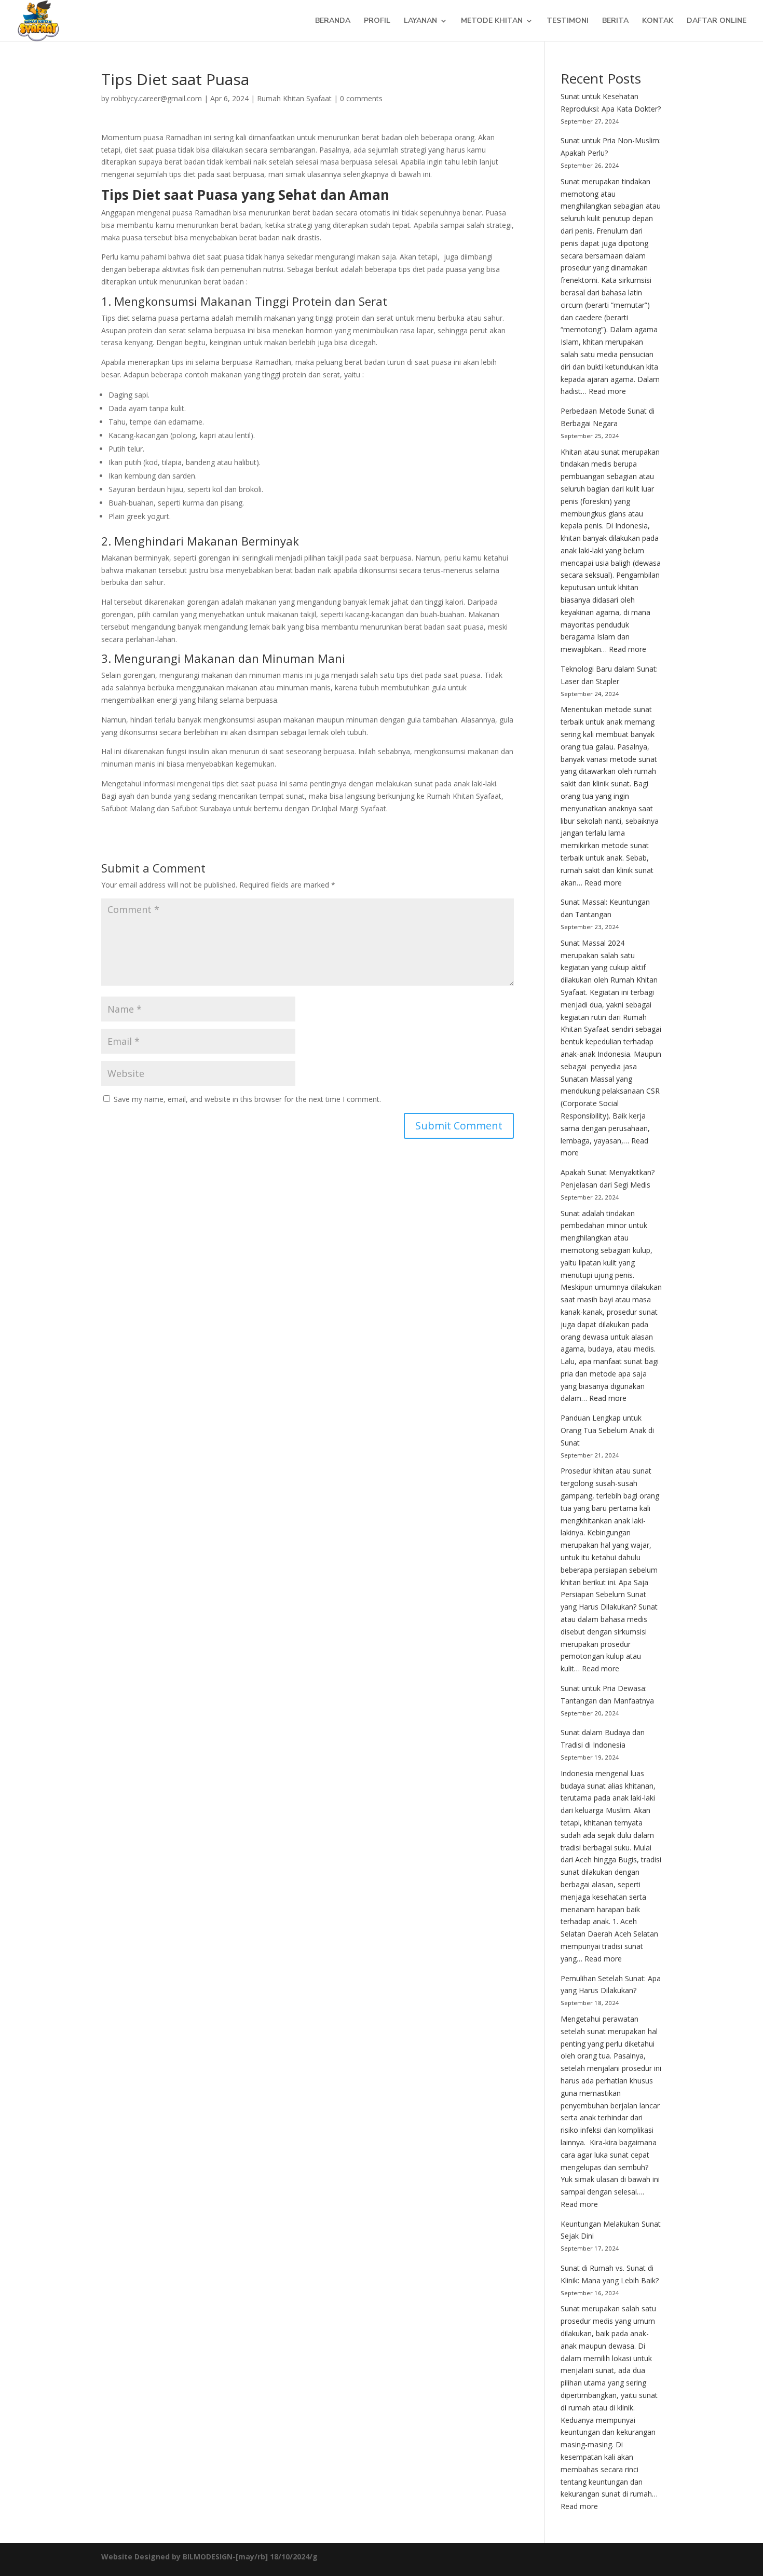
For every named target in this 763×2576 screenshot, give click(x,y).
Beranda (333, 21)
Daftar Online (717, 21)
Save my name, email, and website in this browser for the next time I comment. (247, 1099)
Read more (607, 391)
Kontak (658, 21)
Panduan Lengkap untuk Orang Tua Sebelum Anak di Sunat (607, 1430)
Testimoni (568, 21)
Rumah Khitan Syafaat (294, 98)
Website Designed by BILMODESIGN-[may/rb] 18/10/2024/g (209, 2557)
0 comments (361, 98)
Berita (615, 21)
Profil (377, 21)
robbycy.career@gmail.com (156, 98)
